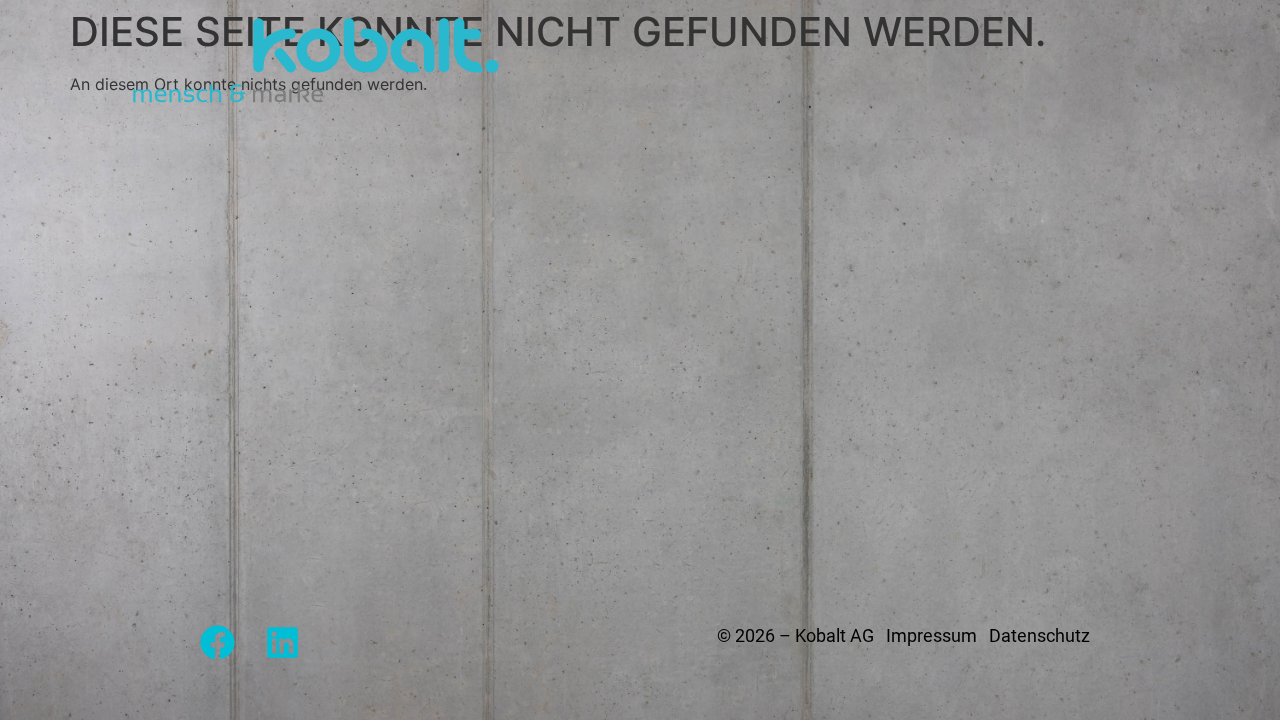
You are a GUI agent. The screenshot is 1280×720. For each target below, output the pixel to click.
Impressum (931, 635)
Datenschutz (1039, 635)
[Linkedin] (282, 642)
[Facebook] (217, 642)
